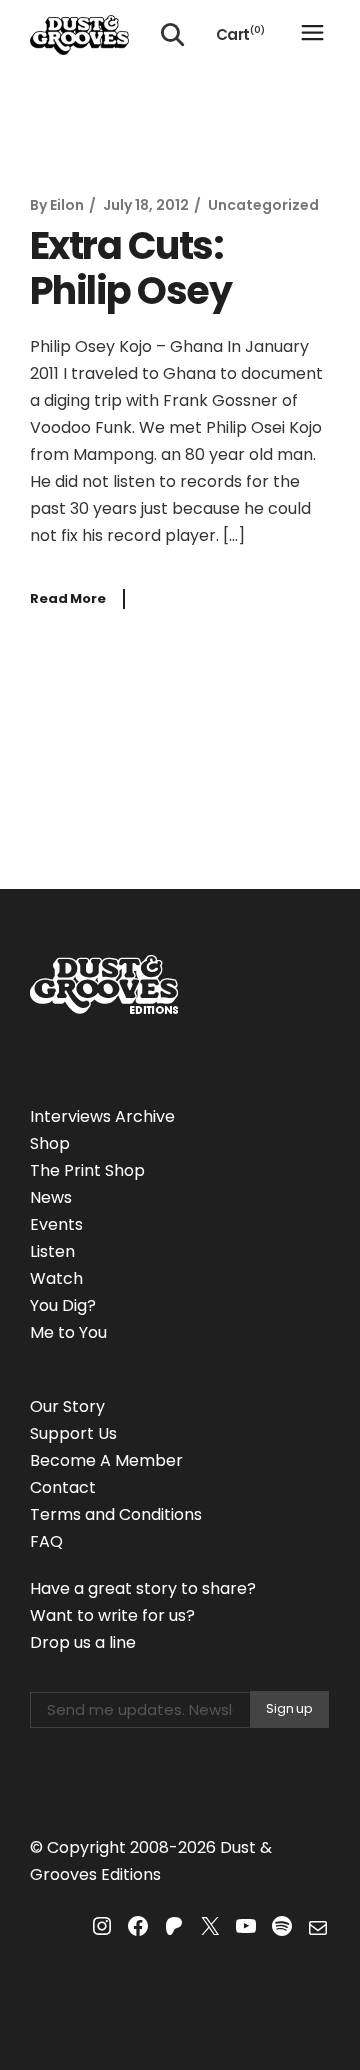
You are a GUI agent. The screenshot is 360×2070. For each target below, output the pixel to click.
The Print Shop (87, 1170)
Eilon (67, 205)
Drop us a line (83, 1642)
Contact (63, 1487)
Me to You (68, 1332)
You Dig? (63, 1305)
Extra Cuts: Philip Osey (130, 268)
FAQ (46, 1541)
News (51, 1197)
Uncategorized (263, 205)
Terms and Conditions (116, 1514)
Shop (50, 1143)
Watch (56, 1278)
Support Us (73, 1433)
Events (56, 1224)
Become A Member (106, 1460)
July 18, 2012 (146, 205)
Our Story (67, 1406)
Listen (52, 1251)
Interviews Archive (102, 1116)
